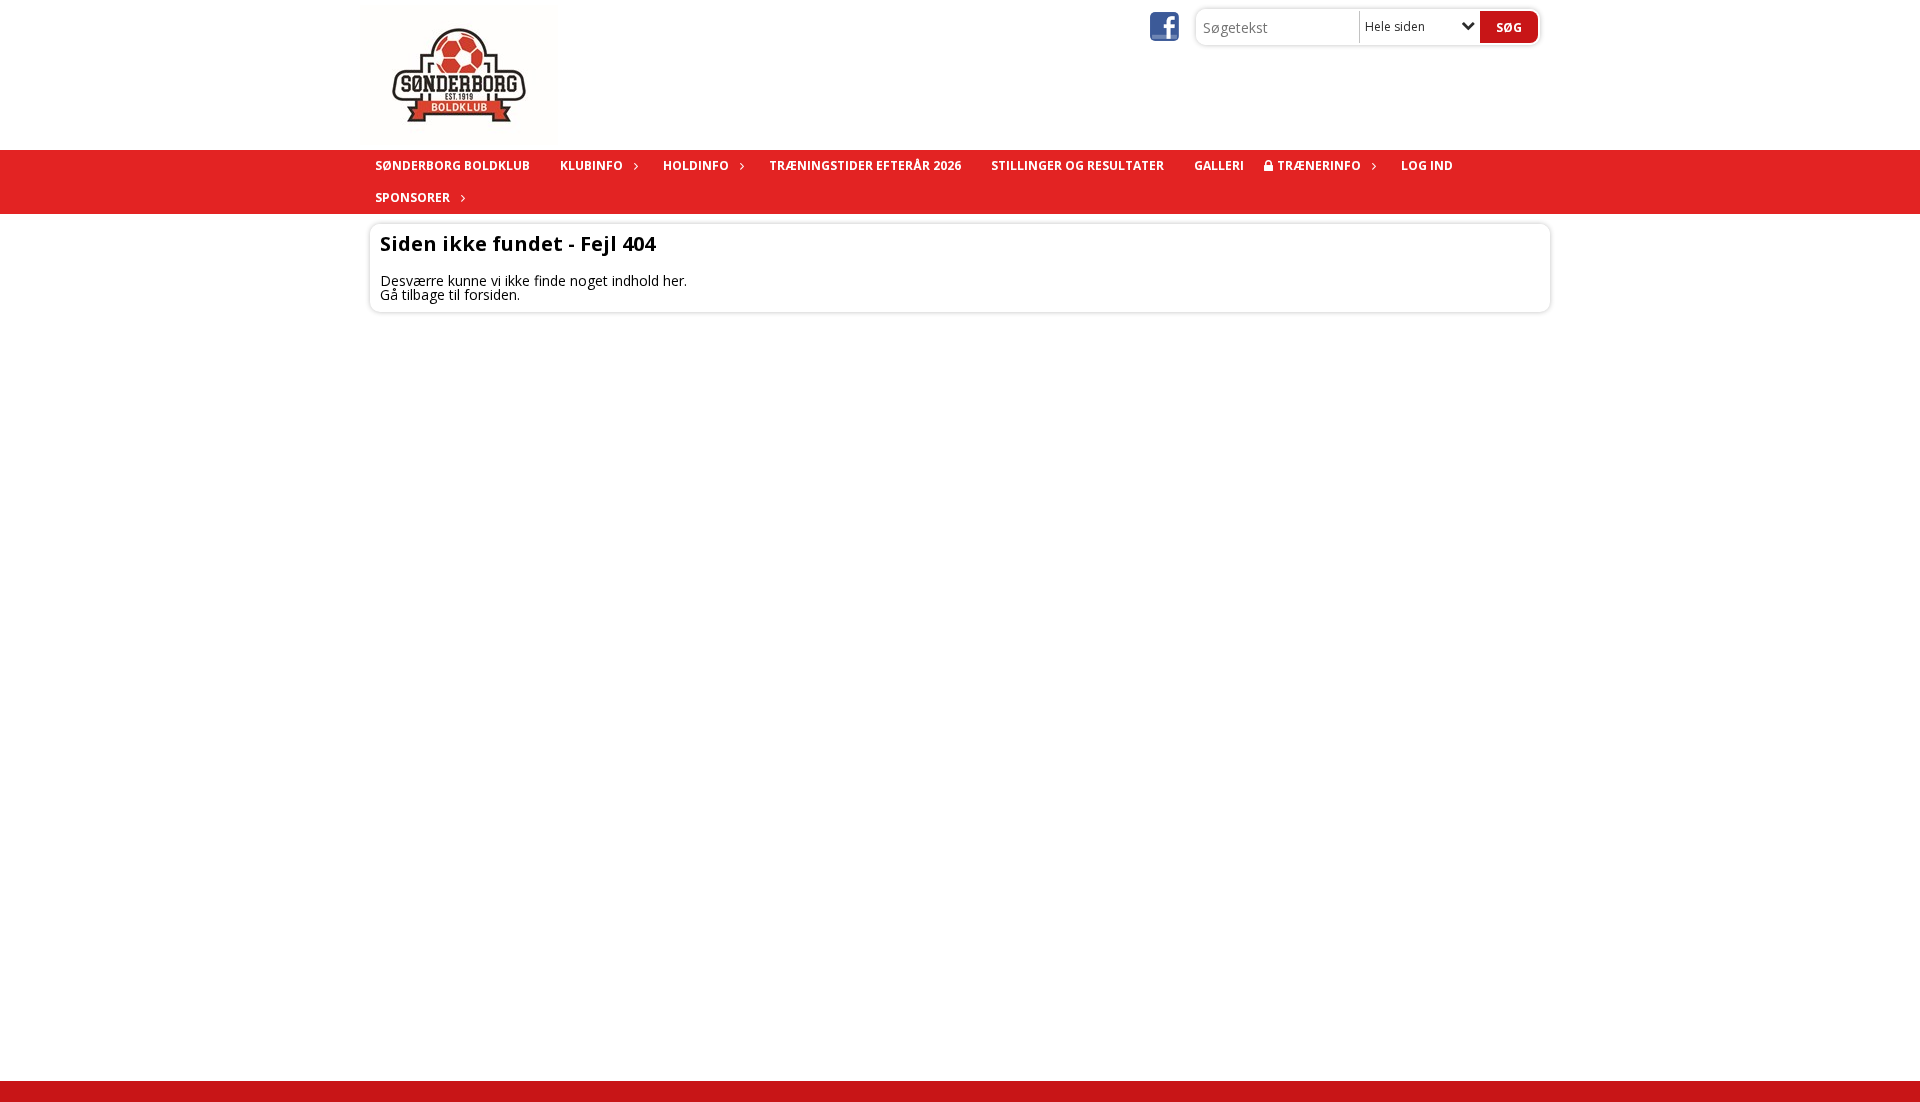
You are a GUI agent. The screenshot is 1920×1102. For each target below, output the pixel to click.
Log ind (1427, 165)
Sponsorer (412, 197)
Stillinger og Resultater (1077, 165)
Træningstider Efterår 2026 (865, 165)
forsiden (490, 294)
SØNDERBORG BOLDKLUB (452, 165)
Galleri (1219, 165)
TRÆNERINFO (1319, 165)
